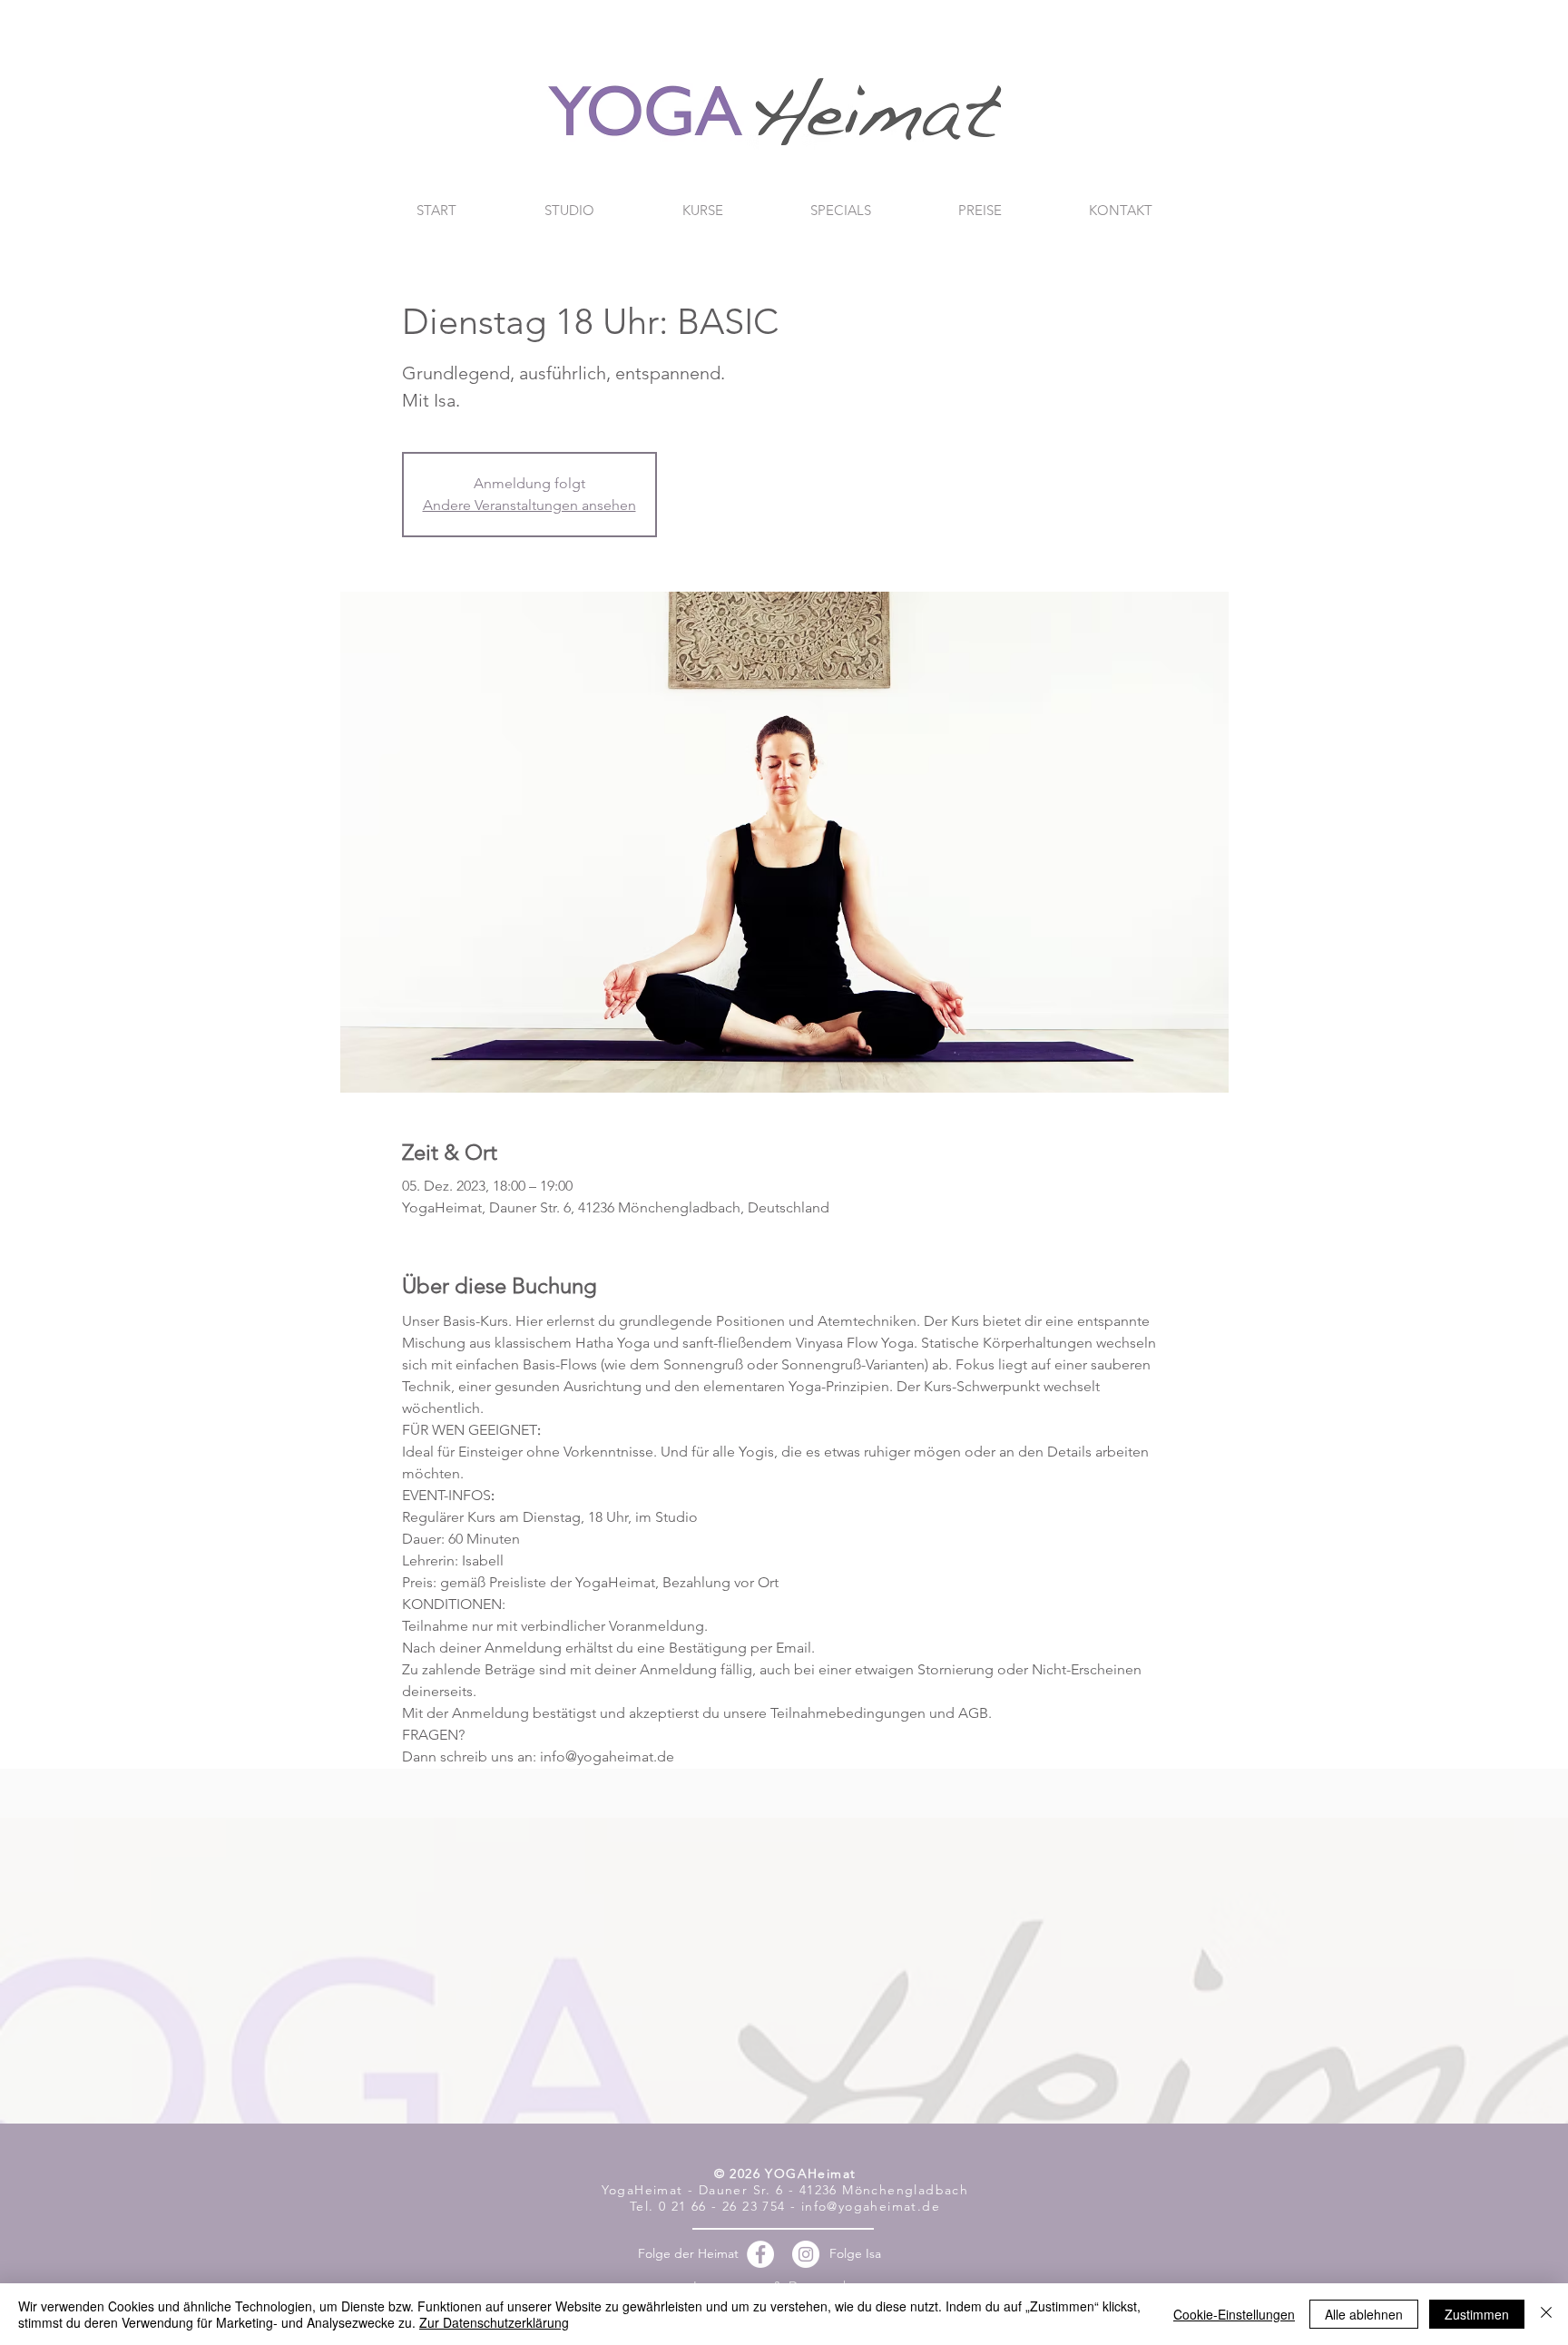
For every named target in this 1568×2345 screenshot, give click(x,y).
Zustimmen (1477, 2314)
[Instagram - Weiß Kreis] (806, 2254)
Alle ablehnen (1364, 2314)
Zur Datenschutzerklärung (494, 2322)
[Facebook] (760, 2254)
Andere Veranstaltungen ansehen (529, 505)
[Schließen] (1546, 2314)
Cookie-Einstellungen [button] (1234, 2314)
